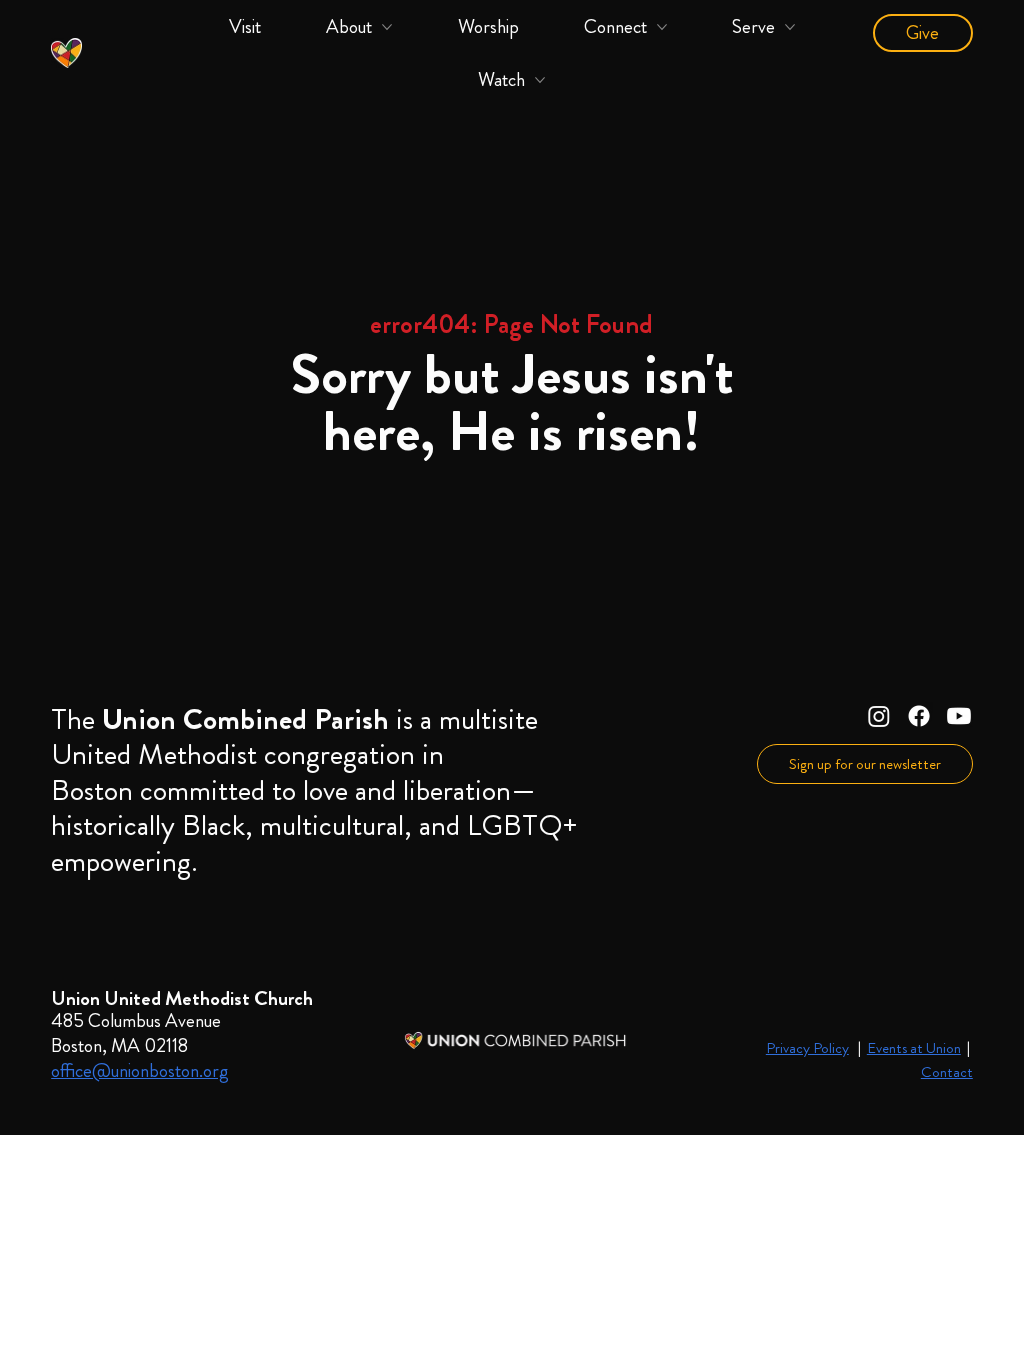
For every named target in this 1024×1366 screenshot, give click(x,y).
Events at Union (914, 1048)
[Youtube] (959, 716)
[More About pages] (387, 27)
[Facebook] (919, 716)
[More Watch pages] (540, 80)
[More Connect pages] (662, 27)
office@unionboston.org (140, 1070)
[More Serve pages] (790, 27)
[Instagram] (879, 716)
